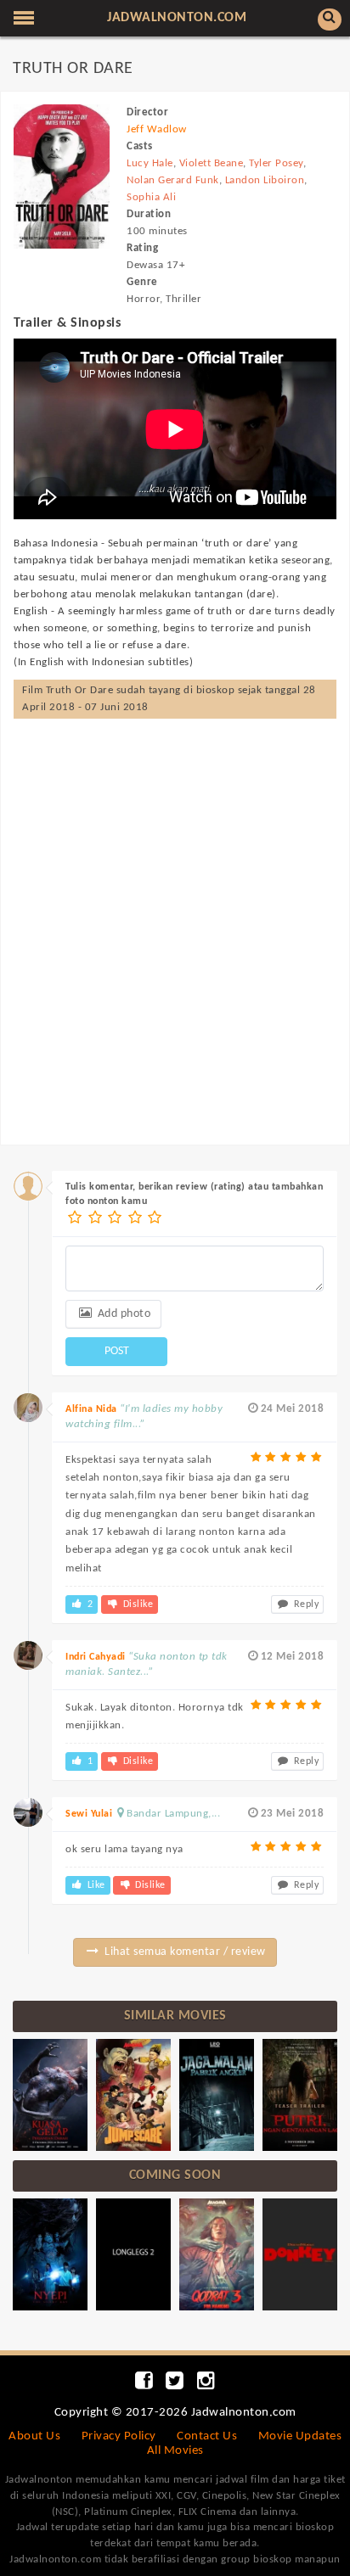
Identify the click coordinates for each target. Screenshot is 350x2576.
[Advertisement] (175, 915)
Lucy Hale (150, 163)
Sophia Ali (151, 197)
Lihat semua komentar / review (184, 1952)
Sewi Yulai (89, 1814)
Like (95, 1885)
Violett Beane (212, 163)
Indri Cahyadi (96, 1657)
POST (117, 1351)
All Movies (175, 2451)
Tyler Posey (276, 163)
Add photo (122, 1314)
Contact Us (207, 2436)
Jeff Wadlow (157, 129)
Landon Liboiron (265, 180)
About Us (34, 2436)
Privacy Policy (119, 2436)
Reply (305, 1604)
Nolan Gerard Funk (173, 180)
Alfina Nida (91, 1409)
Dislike (136, 1604)
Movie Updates (300, 2436)
